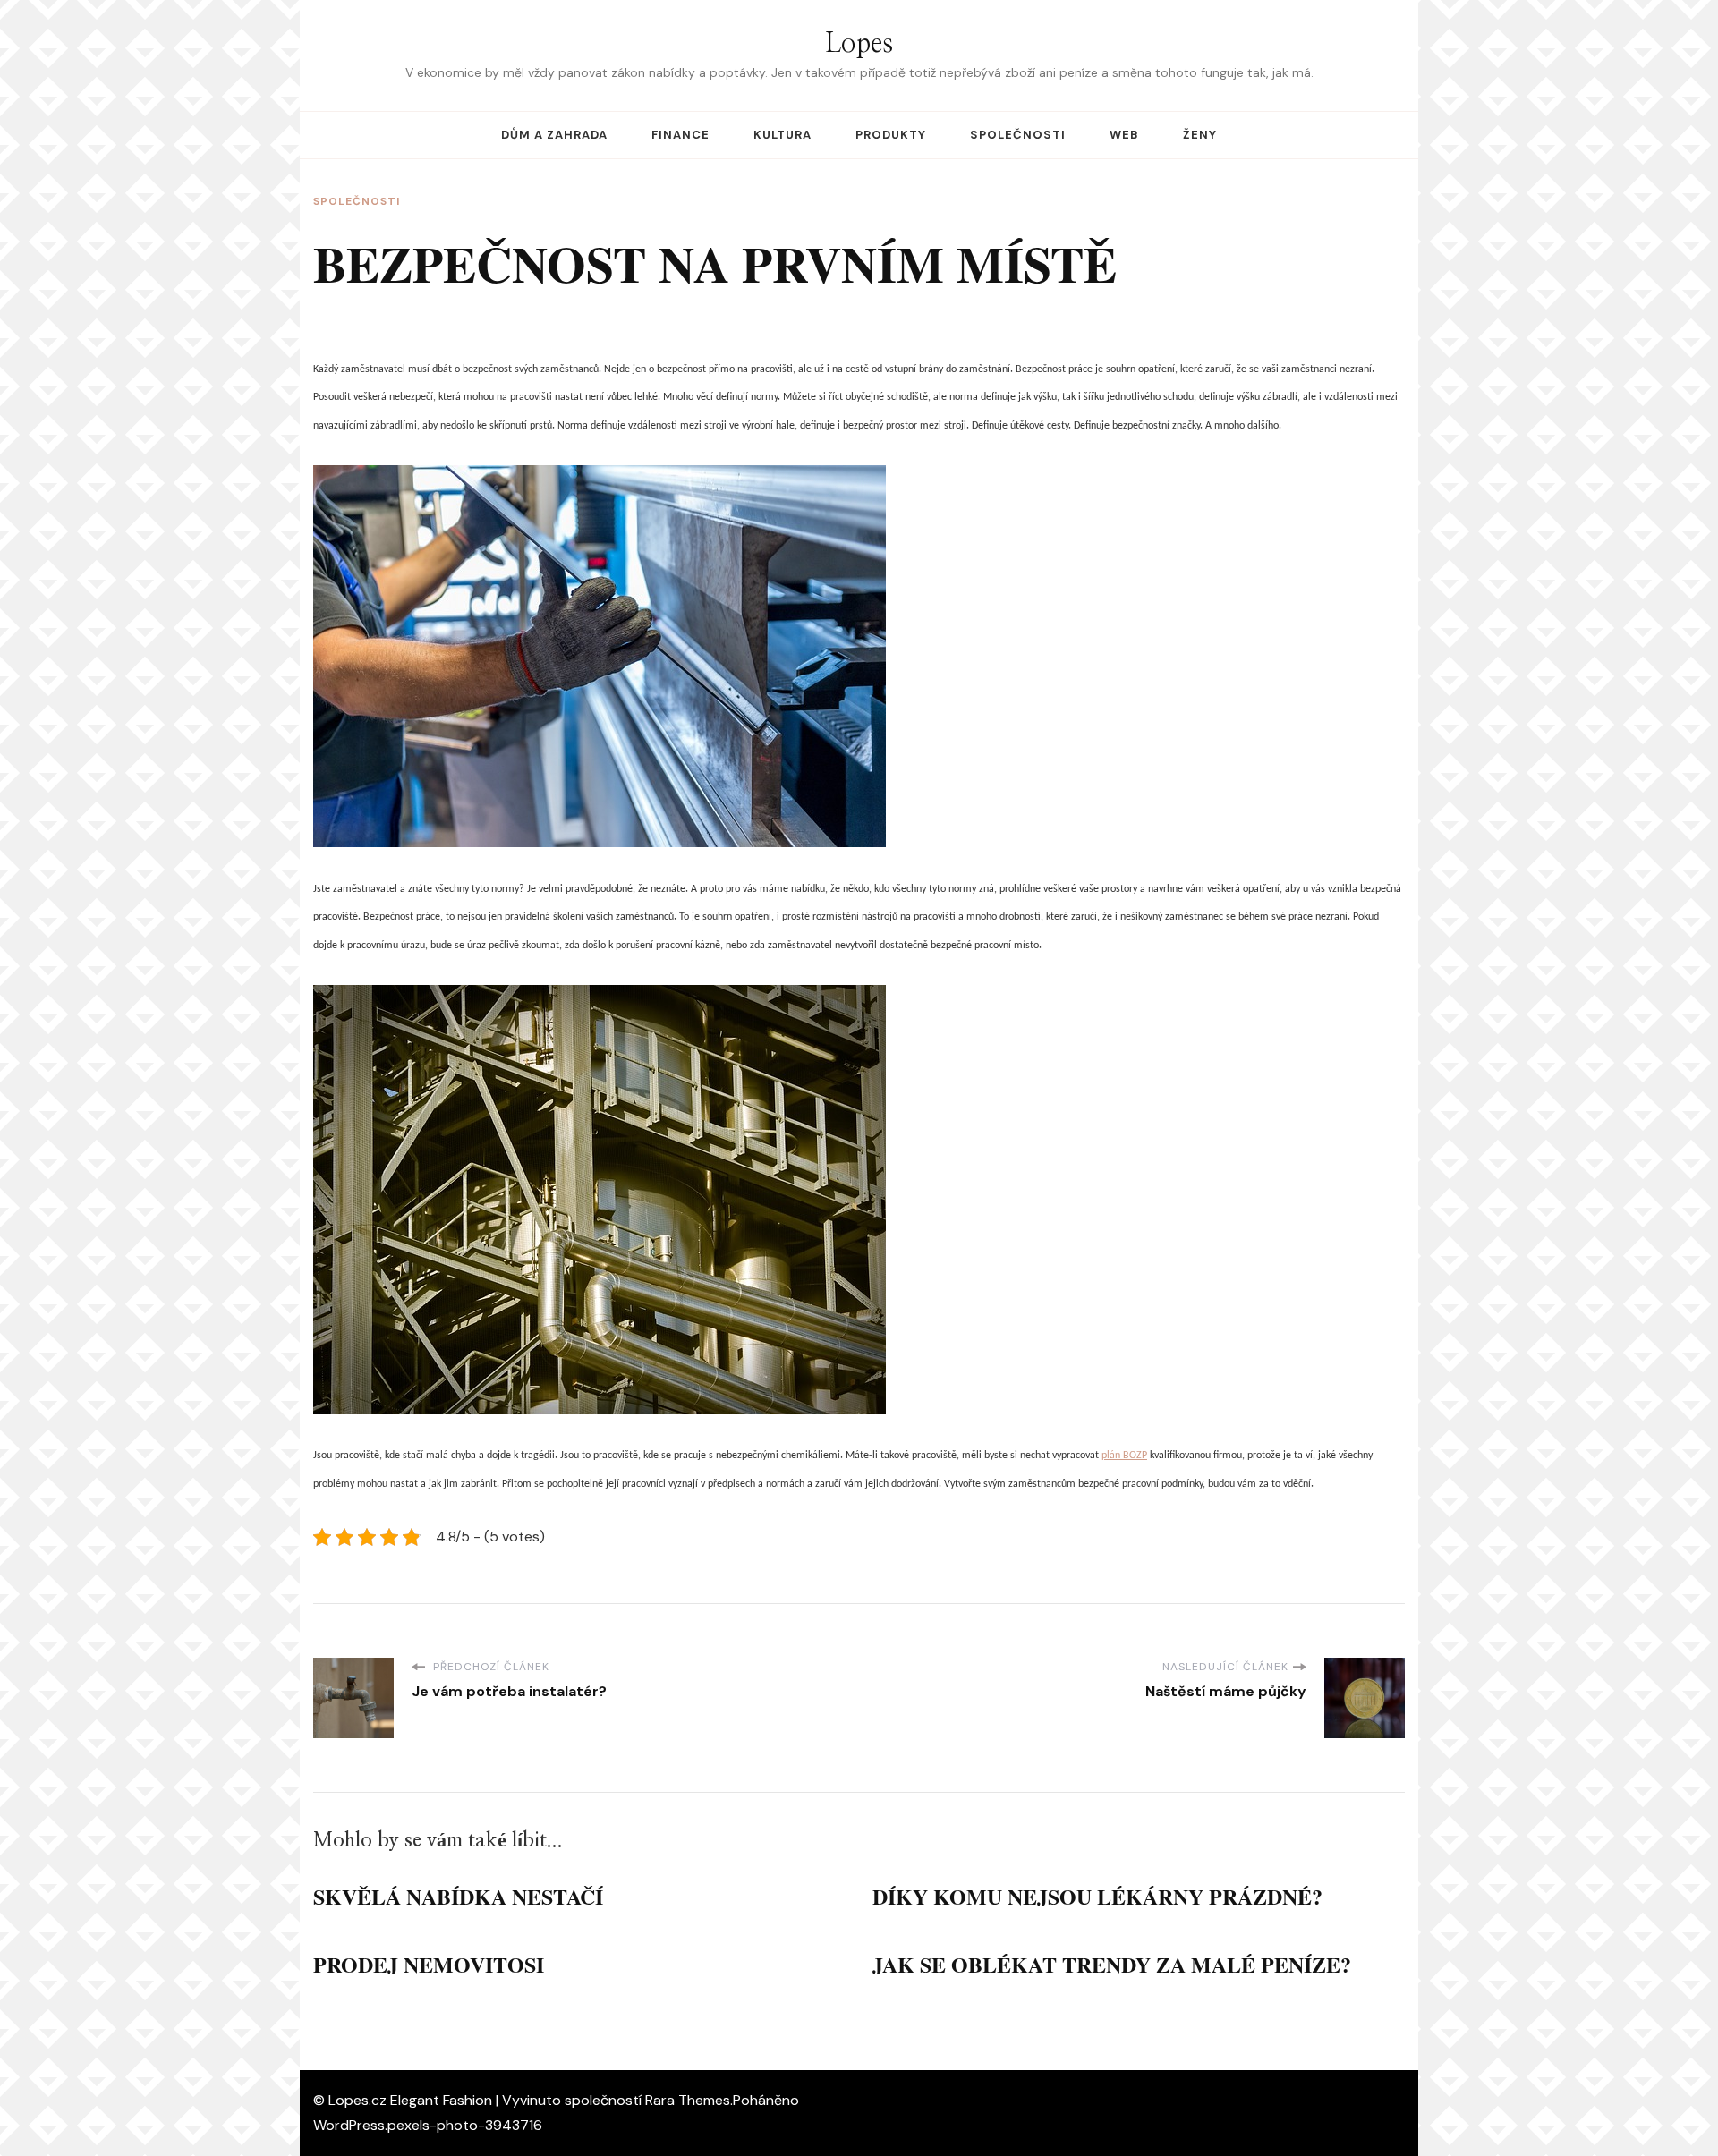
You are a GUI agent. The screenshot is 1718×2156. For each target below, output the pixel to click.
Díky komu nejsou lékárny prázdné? (1097, 1896)
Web (1124, 135)
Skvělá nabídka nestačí (458, 1896)
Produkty (891, 135)
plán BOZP (1124, 1456)
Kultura (782, 135)
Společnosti (1018, 135)
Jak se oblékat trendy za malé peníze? (1112, 1964)
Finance (680, 135)
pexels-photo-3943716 (465, 2125)
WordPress (349, 2125)
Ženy (1200, 135)
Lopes (859, 44)
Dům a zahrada (554, 135)
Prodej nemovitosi (429, 1964)
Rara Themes (688, 2100)
